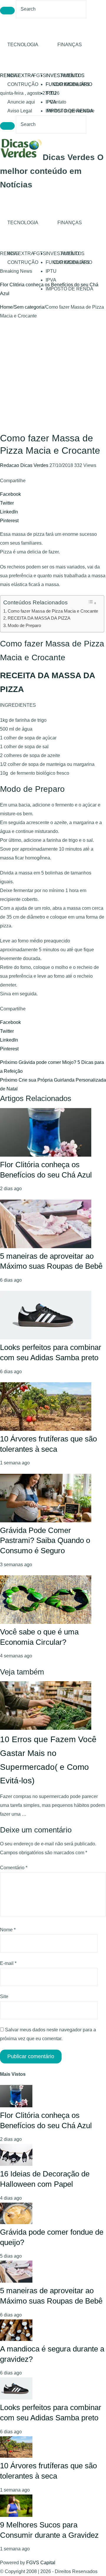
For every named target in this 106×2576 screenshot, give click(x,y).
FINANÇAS (70, 45)
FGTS (40, 75)
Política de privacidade (71, 111)
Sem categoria (29, 307)
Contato (58, 102)
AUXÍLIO (70, 75)
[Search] (7, 11)
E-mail (8, 1963)
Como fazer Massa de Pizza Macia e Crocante (53, 611)
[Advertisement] (53, 376)
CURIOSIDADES (71, 84)
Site (4, 1997)
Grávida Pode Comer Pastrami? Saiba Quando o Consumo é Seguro (45, 1540)
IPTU (51, 93)
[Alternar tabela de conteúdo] (92, 602)
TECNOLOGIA (23, 45)
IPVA (51, 280)
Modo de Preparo (24, 625)
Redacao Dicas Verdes (25, 465)
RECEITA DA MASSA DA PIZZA (39, 618)
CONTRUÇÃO (23, 84)
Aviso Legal (20, 111)
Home (6, 307)
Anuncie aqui (21, 102)
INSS (13, 75)
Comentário (14, 1868)
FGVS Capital (41, 2563)
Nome (8, 1930)
